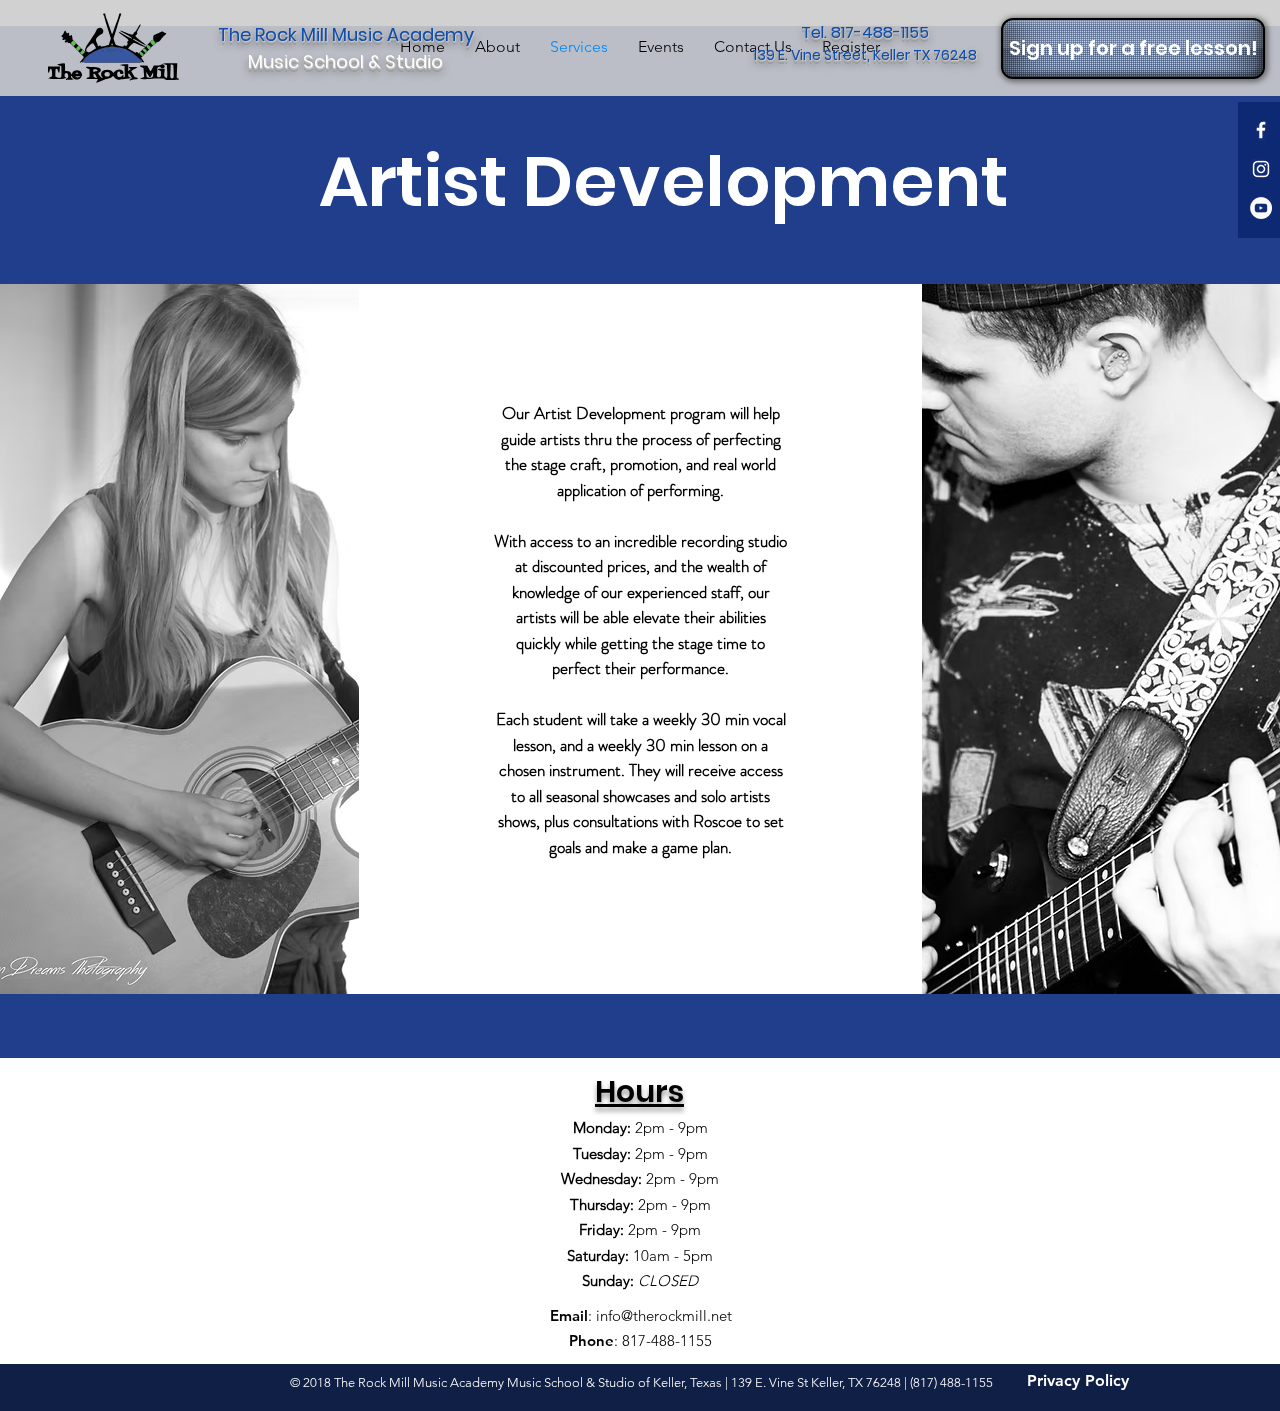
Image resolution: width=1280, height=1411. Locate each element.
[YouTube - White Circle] (1261, 208)
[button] (1133, 48)
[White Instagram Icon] (1261, 169)
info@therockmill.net (664, 1315)
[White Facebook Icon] (1261, 130)
